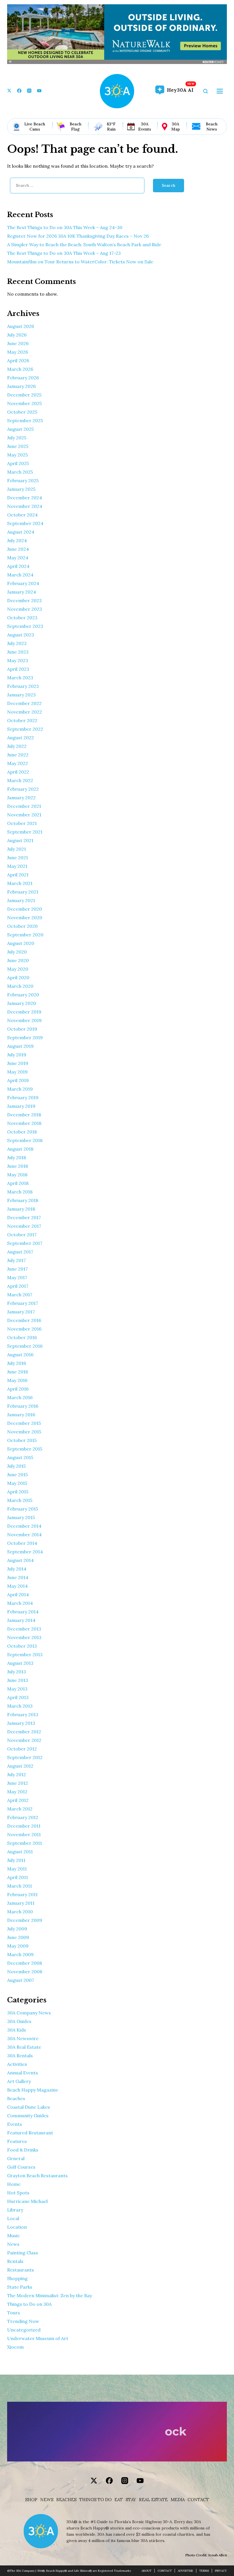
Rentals (15, 2261)
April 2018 (18, 1183)
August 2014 (20, 1560)
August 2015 (20, 1457)
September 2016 (25, 1346)
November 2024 (25, 506)
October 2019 (22, 1029)
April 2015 (18, 1492)
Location (17, 2227)
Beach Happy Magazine (33, 2090)
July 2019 (17, 1055)
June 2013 (18, 1680)
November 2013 (24, 1637)
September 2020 (25, 935)
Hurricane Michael (27, 2201)
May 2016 (17, 1380)
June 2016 (18, 1372)
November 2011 (24, 1834)
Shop (31, 2500)
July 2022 (17, 746)
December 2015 (24, 1423)
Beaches (16, 2098)
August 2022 (21, 738)
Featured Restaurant (30, 2133)
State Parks (20, 2287)
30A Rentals (20, 2056)
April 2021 (18, 875)
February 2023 (23, 686)
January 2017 (21, 1312)
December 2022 (24, 703)
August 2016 (20, 1355)
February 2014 (23, 1612)
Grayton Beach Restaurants (37, 2176)
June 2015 (17, 1475)
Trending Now (23, 2321)
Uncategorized (24, 2330)
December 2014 (24, 1526)
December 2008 (25, 1963)
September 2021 (25, 832)
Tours (14, 2313)
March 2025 (20, 472)
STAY (131, 2500)
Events (15, 2124)
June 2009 (18, 1937)
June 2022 (18, 755)
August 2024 (21, 532)
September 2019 (25, 1037)
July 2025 (17, 438)
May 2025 (17, 455)
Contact (198, 2500)
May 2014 (17, 1586)
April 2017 (18, 1286)
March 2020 (20, 986)
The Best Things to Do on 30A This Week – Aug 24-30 (65, 227)
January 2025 (21, 489)
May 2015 (17, 1483)
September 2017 (25, 1243)
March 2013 (20, 1706)
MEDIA (178, 2500)
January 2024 (22, 592)
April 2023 (18, 669)
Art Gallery (19, 2081)
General (16, 2158)
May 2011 (17, 1869)
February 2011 (22, 1894)
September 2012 (25, 1757)
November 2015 (24, 1432)
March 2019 (20, 1089)
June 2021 (18, 858)
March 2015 (20, 1500)
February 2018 (23, 1200)
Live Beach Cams (35, 127)
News (13, 2244)
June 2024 (18, 549)
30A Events (145, 127)
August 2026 (21, 326)
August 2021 (20, 840)
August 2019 (20, 1046)
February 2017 (23, 1303)
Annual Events (23, 2073)
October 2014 (22, 1543)
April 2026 (18, 360)
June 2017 (17, 1269)
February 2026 (23, 378)
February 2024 (23, 583)
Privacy (221, 2571)
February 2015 (23, 1509)
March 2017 (20, 1295)
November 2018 (24, 1123)
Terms (204, 2571)
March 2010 (20, 1912)
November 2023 (25, 609)
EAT (119, 2500)
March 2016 (20, 1397)
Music (14, 2236)
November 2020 (25, 918)
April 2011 (18, 1877)
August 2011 (20, 1852)
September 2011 (25, 1843)
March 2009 (20, 1954)
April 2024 (18, 566)
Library (15, 2210)
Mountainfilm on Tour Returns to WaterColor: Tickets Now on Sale (80, 262)
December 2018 (24, 1115)
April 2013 (18, 1697)
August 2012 (20, 1766)
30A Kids (17, 2030)
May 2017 (17, 1277)
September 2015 (25, 1449)
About (147, 2571)
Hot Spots (18, 2193)
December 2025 (24, 395)
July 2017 (16, 1260)
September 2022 (25, 729)
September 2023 (25, 626)
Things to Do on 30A (29, 2304)
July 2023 (17, 643)
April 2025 (18, 463)
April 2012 (18, 1800)
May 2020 (18, 969)
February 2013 (23, 1714)
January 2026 (21, 386)
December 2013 (24, 1629)
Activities (17, 2064)
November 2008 (25, 1972)
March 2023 (20, 678)
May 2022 (18, 763)
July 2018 (17, 1157)
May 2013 (17, 1689)
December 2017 (24, 1217)
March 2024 (20, 575)
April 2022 (18, 772)
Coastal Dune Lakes (29, 2107)
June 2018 (18, 1166)
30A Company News (29, 2013)
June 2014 (18, 1577)
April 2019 (18, 1080)
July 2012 (17, 1774)
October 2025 (22, 412)
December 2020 (25, 909)
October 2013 (22, 1646)
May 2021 (17, 866)
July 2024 (17, 540)
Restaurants (21, 2270)
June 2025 (18, 446)
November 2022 (25, 712)
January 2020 (22, 1003)
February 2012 (23, 1817)
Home (14, 2184)
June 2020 (18, 960)
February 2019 (23, 1097)
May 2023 (18, 660)
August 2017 (20, 1252)
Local (13, 2218)
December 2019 (24, 1012)
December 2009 (25, 1920)
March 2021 (20, 883)
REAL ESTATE (153, 2500)
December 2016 (24, 1320)
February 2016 (23, 1406)
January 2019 (21, 1106)
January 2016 (21, 1415)
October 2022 (22, 720)
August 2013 (20, 1663)
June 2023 (18, 652)
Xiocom (15, 2347)
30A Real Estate (24, 2047)
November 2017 (24, 1226)
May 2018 (17, 1175)
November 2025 (24, 403)
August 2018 (20, 1149)
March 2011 (20, 1886)
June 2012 (18, 1783)
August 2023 (21, 635)
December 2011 (24, 1826)
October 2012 (22, 1749)
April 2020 (18, 977)
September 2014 (25, 1552)
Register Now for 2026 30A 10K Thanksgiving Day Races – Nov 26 (78, 236)
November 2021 (24, 815)
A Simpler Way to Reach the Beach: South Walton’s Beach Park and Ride (84, 245)
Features (17, 2141)
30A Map (175, 127)
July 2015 (16, 1466)
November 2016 (24, 1329)
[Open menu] (220, 91)
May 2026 (18, 352)
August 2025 (20, 429)
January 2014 (21, 1620)
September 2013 (25, 1654)
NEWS (47, 2500)
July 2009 (17, 1929)
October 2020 (22, 926)
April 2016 (18, 1389)
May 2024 (18, 558)
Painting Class (23, 2253)
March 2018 (20, 1192)
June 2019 (18, 1063)
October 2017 (22, 1235)
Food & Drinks (23, 2150)
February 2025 (23, 480)
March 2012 (20, 1809)
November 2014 (24, 1535)
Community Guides (28, 2116)
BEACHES (66, 2500)
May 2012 (17, 1792)
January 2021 (21, 900)
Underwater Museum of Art (38, 2338)
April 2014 (18, 1595)
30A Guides (19, 2021)
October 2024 (22, 515)
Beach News (212, 127)
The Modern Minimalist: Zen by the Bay (50, 2295)
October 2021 (22, 823)
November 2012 (24, 1740)
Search (169, 185)
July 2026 (17, 335)
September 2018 (25, 1140)
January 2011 (21, 1903)
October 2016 (22, 1337)
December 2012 (24, 1732)
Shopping (17, 2278)
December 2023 (24, 600)
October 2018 (22, 1132)
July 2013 (17, 1672)
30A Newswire (23, 2038)
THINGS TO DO (95, 2500)
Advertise (185, 2571)
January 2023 (21, 695)
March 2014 (20, 1603)
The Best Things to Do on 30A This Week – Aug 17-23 (64, 253)
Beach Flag (75, 127)
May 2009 (18, 1946)
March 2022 (20, 780)
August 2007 (21, 1980)
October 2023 (22, 618)
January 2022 (21, 798)
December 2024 (25, 498)
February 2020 (23, 995)
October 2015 (22, 1440)
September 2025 (25, 420)
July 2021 (17, 849)
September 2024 (25, 523)
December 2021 (24, 806)
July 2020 (17, 952)
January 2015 (21, 1517)
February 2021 (23, 892)
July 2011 (16, 1860)
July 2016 (17, 1363)
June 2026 (18, 343)
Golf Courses (21, 2167)
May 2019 (17, 1072)
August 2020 (21, 943)
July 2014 (17, 1569)
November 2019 (24, 1020)
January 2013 (21, 1723)
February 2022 (23, 789)
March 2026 (20, 369)
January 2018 (21, 1209)
